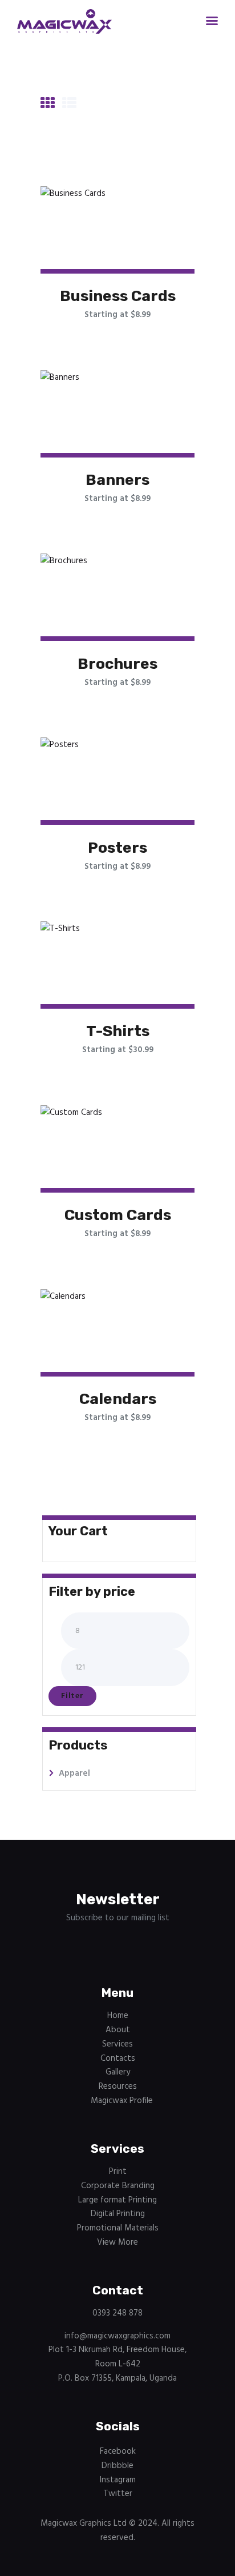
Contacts (118, 2059)
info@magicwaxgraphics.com (117, 2336)
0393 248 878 (117, 2313)
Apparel (74, 1773)
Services (117, 2044)
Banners (117, 480)
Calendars (118, 1399)
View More (117, 2242)
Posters (117, 848)
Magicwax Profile (122, 2101)
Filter (72, 1696)
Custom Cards (118, 1215)
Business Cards (118, 296)
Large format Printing (117, 2200)
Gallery (118, 2072)
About (118, 2030)
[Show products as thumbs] (48, 105)
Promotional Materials (118, 2228)
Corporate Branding (118, 2186)
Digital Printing (118, 2214)
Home (118, 2016)
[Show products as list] (69, 105)
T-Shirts (118, 1031)
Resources (118, 2087)
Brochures (117, 664)
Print (118, 2172)
